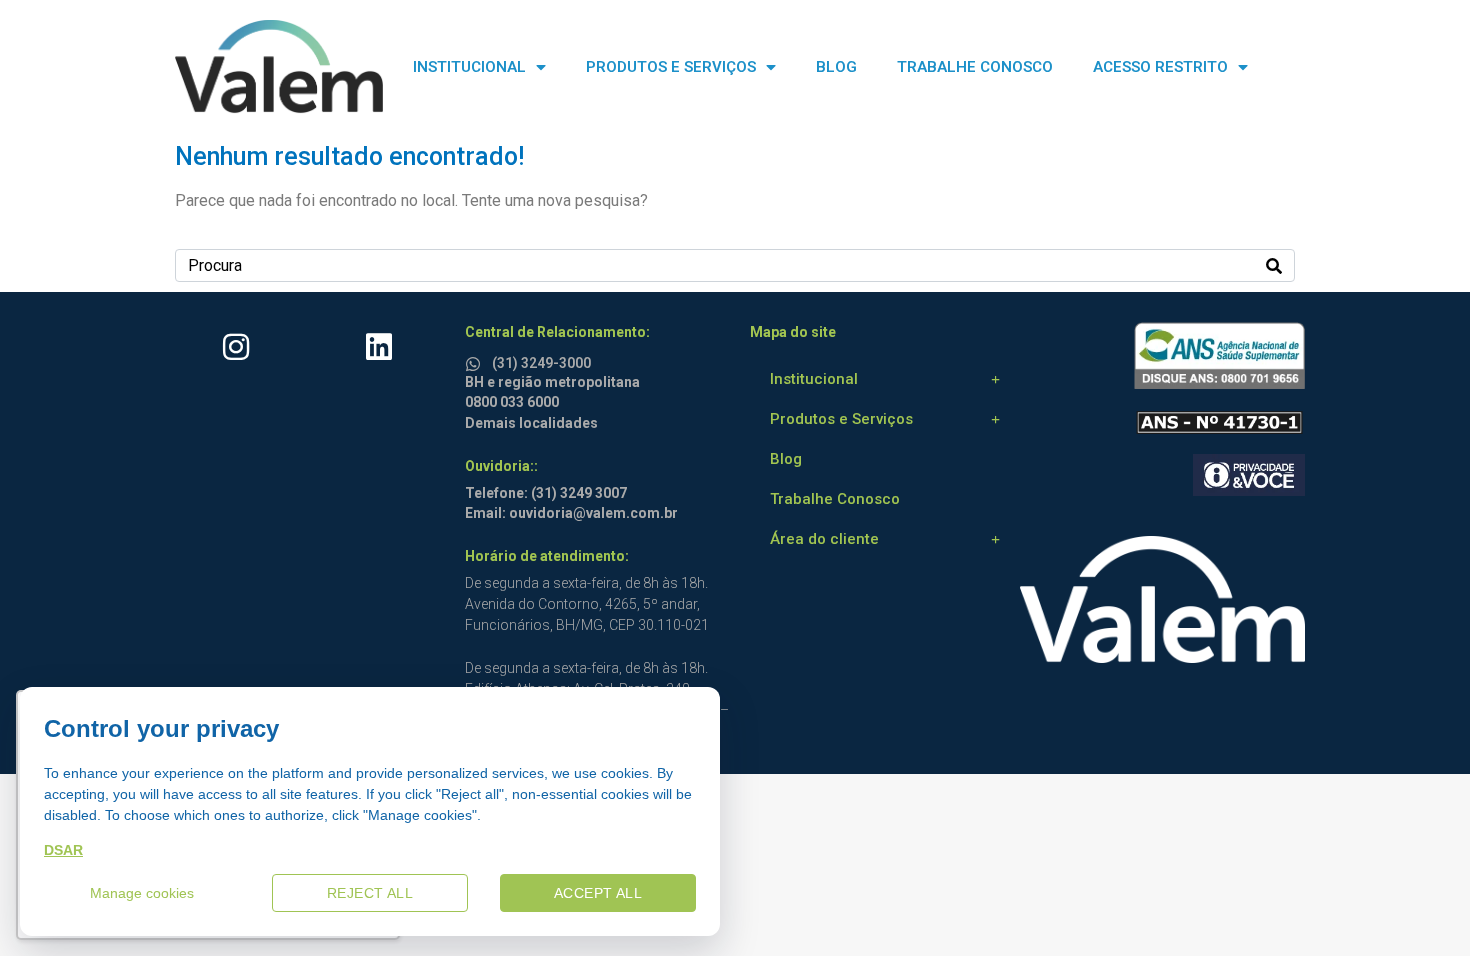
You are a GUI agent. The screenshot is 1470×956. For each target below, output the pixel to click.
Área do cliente (824, 539)
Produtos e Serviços (841, 419)
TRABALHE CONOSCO (975, 67)
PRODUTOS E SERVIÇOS (671, 67)
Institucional (814, 379)
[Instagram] (236, 347)
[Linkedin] (379, 347)
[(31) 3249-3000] (476, 360)
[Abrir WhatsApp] (1420, 905)
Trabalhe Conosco (835, 499)
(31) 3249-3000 (541, 363)
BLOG (836, 67)
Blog (786, 459)
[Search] (1274, 265)
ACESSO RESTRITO (1160, 67)
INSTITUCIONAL (469, 67)
